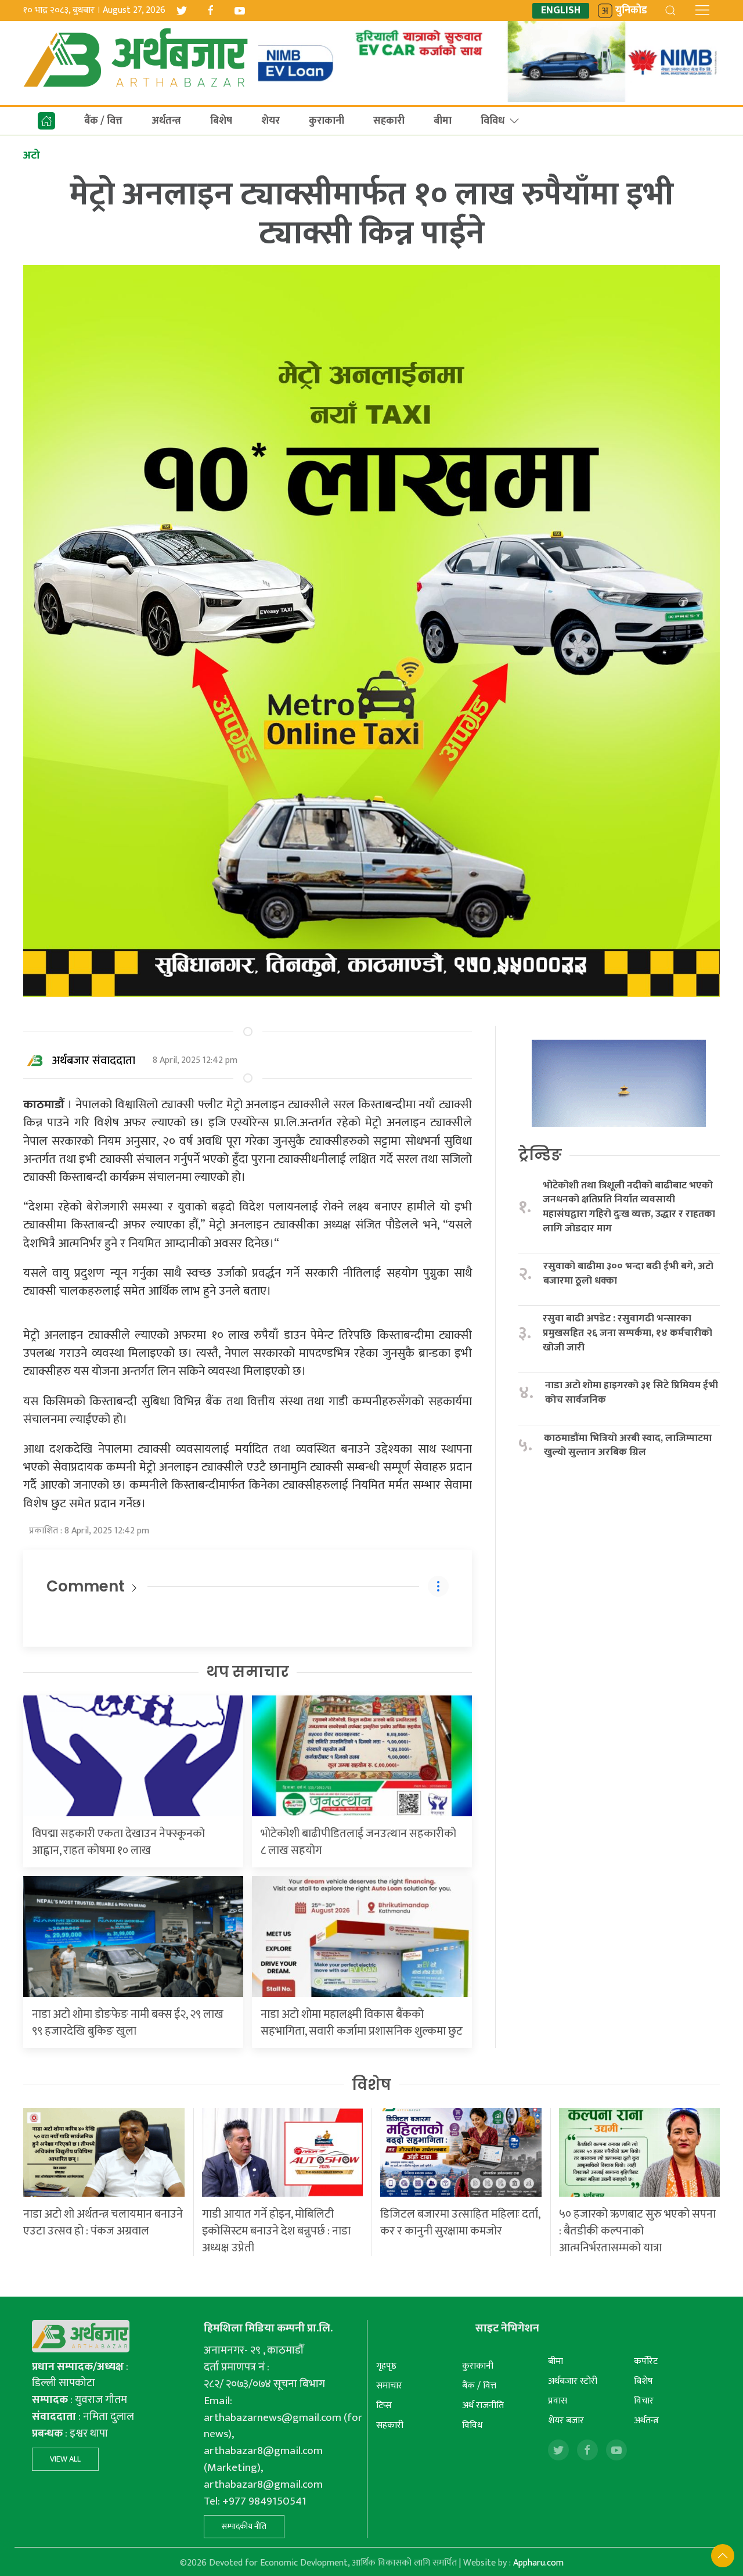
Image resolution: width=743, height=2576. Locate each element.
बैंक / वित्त (103, 121)
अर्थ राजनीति (483, 2406)
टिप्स (384, 2406)
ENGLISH (561, 11)
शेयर (270, 121)
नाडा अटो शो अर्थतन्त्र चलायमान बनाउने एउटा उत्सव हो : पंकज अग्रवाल (103, 2223)
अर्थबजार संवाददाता (94, 1061)
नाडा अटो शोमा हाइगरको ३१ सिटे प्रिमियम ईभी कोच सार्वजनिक (632, 1393)
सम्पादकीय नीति (244, 2526)
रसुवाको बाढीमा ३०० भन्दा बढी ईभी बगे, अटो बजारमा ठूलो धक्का (628, 1273)
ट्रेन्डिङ (540, 1155)
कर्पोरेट (646, 2361)
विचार (644, 2401)
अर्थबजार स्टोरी (573, 2381)
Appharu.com (538, 2563)
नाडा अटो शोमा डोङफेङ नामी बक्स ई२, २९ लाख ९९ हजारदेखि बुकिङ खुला (128, 2023)
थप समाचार (248, 1672)
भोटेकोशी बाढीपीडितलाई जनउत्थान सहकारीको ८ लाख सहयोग (358, 1842)
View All (65, 2459)
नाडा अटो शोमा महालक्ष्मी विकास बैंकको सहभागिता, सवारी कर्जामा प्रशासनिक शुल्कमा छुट (362, 2023)
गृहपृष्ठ (386, 2366)
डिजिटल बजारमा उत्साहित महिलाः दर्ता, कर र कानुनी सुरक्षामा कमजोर (460, 2223)
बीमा (443, 121)
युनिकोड (631, 11)
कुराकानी (327, 121)
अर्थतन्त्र (166, 121)
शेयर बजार (566, 2421)
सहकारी (389, 121)
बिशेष (221, 121)
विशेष (371, 2085)
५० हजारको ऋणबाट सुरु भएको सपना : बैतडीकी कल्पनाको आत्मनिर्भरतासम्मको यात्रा (637, 2231)
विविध (493, 121)
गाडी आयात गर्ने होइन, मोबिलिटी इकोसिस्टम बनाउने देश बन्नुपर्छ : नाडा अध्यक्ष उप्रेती (276, 2231)
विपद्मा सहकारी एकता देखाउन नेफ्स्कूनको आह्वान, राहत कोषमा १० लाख (118, 1842)
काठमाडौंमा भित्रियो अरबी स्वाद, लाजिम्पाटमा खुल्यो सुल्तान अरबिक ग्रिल (628, 1445)
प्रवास (558, 2401)
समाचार (389, 2386)
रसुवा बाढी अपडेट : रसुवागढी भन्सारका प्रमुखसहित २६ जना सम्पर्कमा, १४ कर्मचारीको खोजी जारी (627, 1333)
